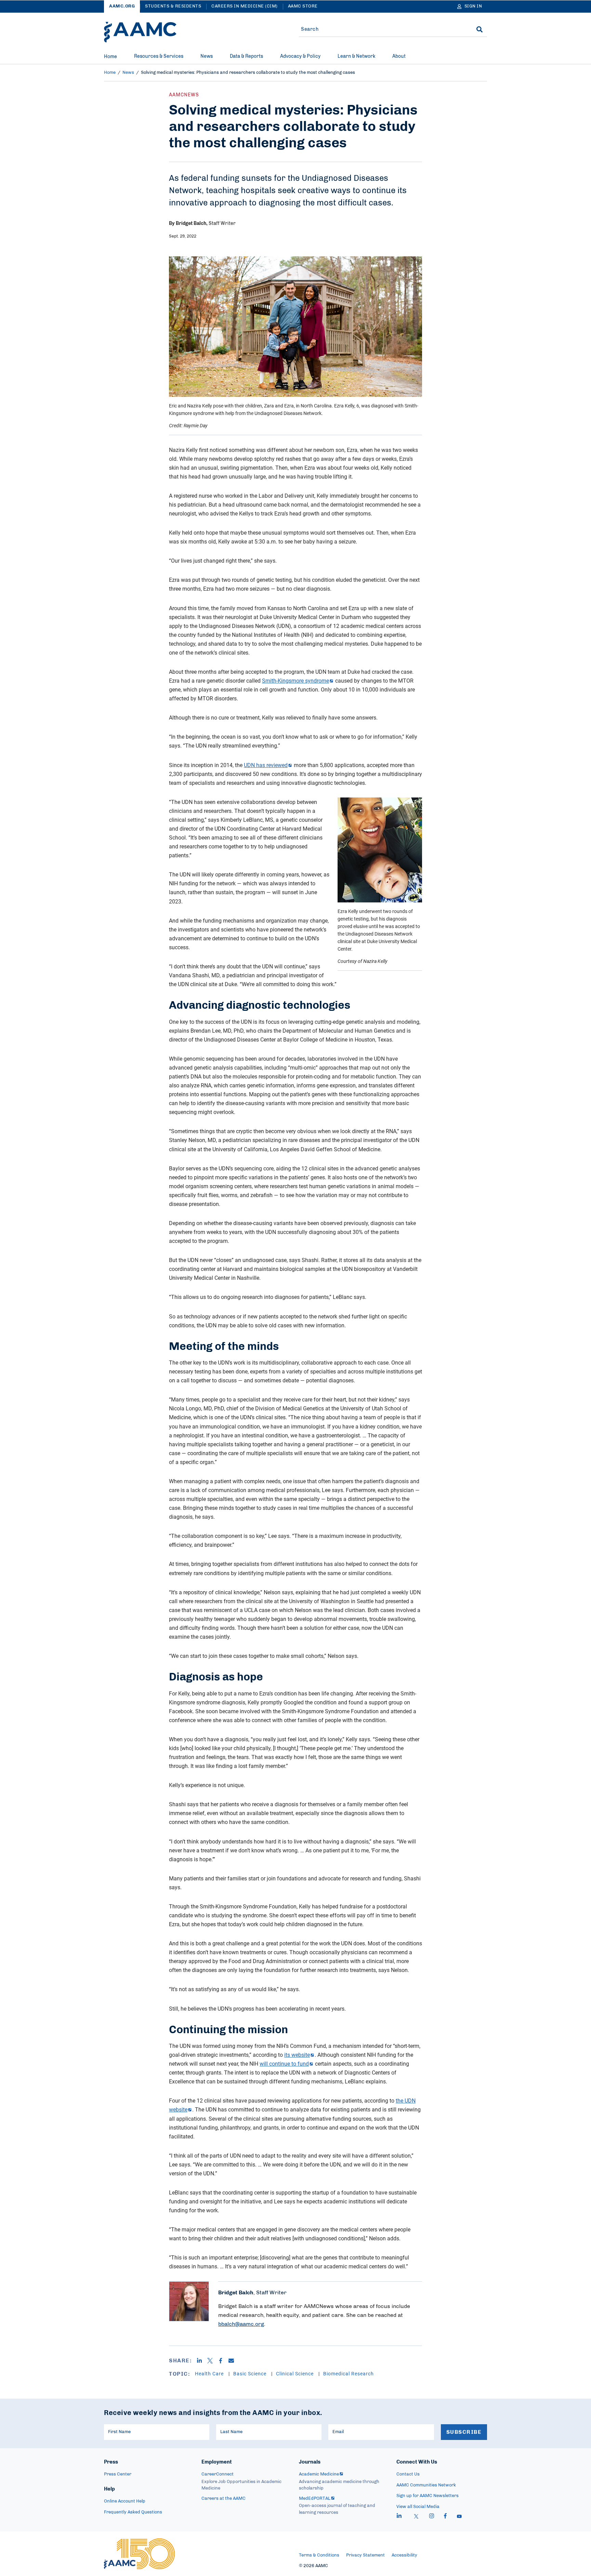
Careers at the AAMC (224, 2499)
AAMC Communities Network (426, 2485)
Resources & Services (159, 56)
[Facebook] (223, 2361)
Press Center (118, 2474)
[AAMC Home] (140, 32)
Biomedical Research (349, 2373)
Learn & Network (356, 56)
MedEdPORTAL (315, 2499)
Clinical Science (295, 2373)
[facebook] (445, 2517)
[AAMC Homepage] (139, 2554)
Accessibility (404, 2555)
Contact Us (408, 2474)
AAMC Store (303, 6)
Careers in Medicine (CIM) (245, 6)
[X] (213, 2361)
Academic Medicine (319, 2474)
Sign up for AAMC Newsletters (428, 2496)
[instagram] (432, 2517)
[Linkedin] (202, 2361)
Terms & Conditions (319, 2555)
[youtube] (459, 2517)
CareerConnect (218, 2474)
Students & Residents (173, 6)
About (399, 56)
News (207, 56)
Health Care (210, 2373)
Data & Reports (246, 56)
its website (297, 2055)
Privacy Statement (365, 2555)
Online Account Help (125, 2501)
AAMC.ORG (122, 6)
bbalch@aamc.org (241, 2324)
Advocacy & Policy (300, 56)
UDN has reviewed (266, 765)
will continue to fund (284, 2064)
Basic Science (251, 2373)
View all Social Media (418, 2507)
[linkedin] (399, 2517)
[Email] (234, 2361)
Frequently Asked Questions (133, 2512)
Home (110, 57)
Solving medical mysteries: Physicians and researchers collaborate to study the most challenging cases (248, 73)
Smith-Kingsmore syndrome (295, 681)
